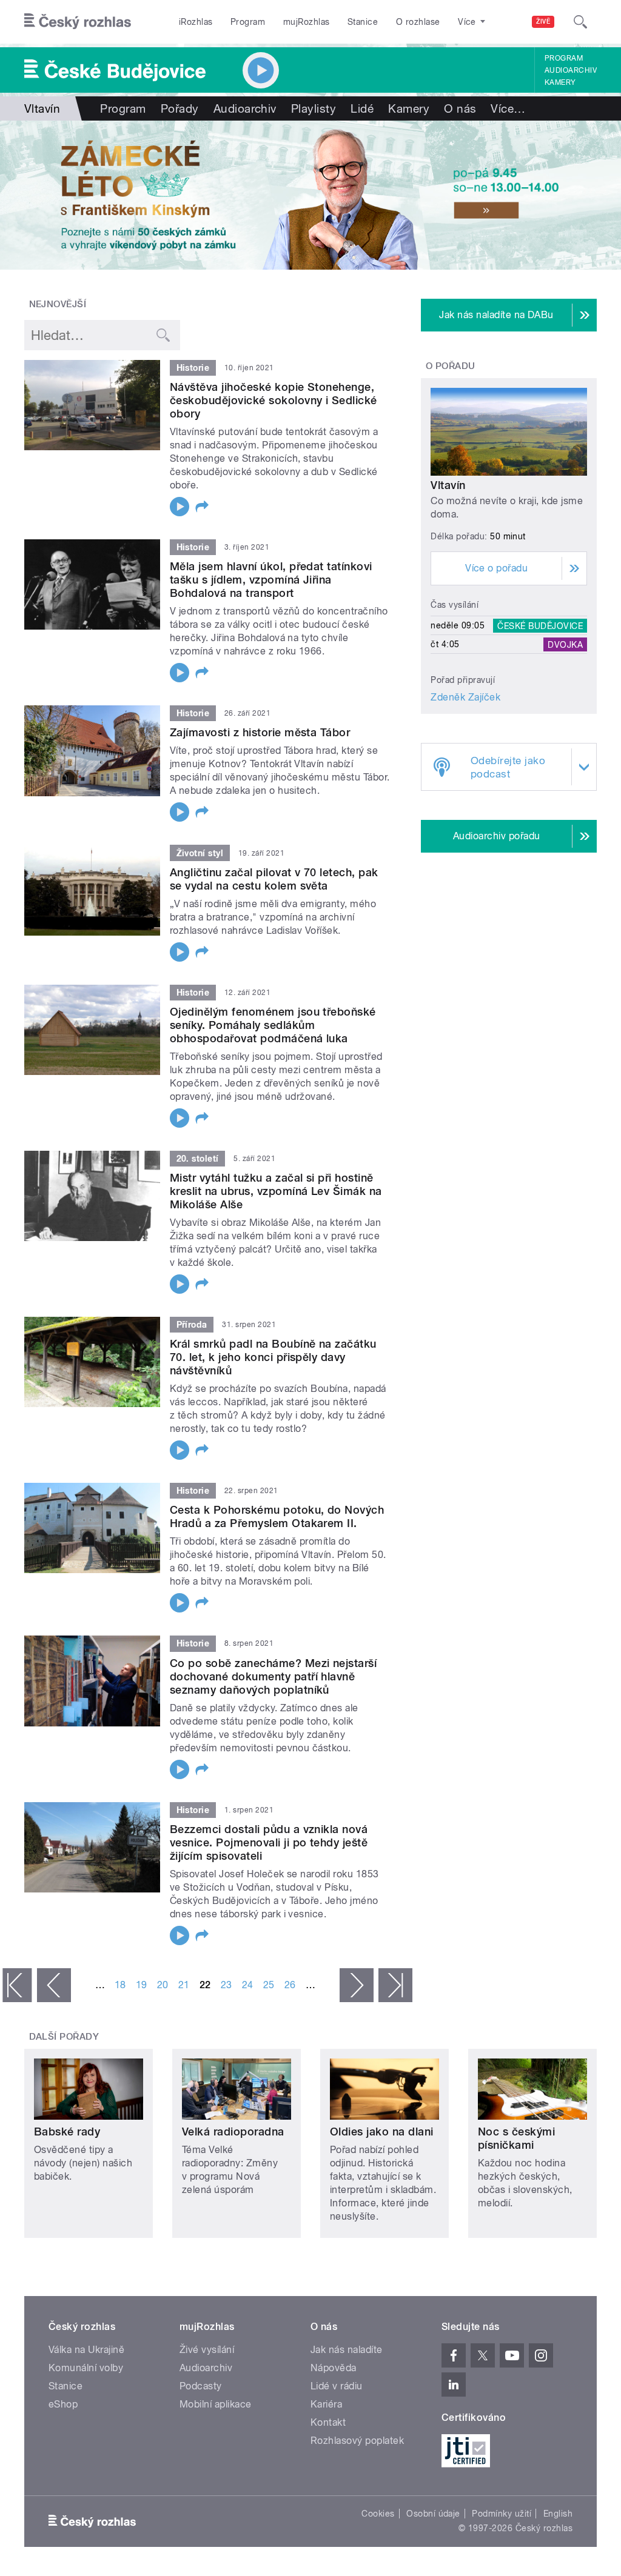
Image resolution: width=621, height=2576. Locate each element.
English (558, 2514)
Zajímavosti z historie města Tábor (260, 732)
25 (269, 1985)
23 (227, 1985)
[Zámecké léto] (310, 195)
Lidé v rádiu (337, 2386)
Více (508, 108)
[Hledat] (580, 22)
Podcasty (201, 2386)
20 (163, 1985)
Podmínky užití (502, 2514)
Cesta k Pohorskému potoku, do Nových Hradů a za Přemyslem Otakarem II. (277, 1516)
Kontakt (328, 2422)
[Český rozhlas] (78, 22)
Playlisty (314, 108)
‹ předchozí (54, 1985)
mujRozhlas (307, 22)
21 (184, 1985)
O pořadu (451, 366)
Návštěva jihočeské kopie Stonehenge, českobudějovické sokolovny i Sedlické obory (274, 400)
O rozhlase (418, 22)
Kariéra (326, 2404)
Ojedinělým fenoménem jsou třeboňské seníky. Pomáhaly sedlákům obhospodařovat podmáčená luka (273, 1025)
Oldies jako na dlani (382, 2132)
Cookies (378, 2514)
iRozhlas (196, 22)
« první (17, 1985)
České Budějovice (540, 625)
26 (290, 1985)
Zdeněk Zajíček (465, 697)
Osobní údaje (433, 2514)
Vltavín (448, 485)
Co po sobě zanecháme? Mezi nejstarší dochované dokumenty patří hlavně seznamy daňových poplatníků (273, 1676)
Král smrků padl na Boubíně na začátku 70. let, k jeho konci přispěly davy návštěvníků (273, 1357)
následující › (357, 1985)
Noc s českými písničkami (516, 2138)
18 (120, 1985)
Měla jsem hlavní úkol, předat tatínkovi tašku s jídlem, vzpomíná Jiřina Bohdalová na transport (271, 580)
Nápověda (334, 2368)
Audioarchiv (571, 70)
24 (248, 1985)
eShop (63, 2404)
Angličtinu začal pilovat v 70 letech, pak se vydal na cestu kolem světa (274, 879)
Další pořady (64, 2037)
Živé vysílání (207, 2350)
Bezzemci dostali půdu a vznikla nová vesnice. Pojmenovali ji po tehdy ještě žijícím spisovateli (269, 1842)
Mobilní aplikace (216, 2404)
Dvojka (565, 644)
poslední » (395, 1985)
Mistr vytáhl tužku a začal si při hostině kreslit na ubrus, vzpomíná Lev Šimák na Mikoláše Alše (276, 1191)
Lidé (362, 108)
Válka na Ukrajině (86, 2350)
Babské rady (67, 2132)
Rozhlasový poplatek (357, 2441)
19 (142, 1985)
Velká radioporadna (233, 2132)
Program (248, 22)
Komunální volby (86, 2368)
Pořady (180, 108)
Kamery (560, 82)
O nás (460, 108)
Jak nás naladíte (347, 2350)
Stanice (363, 22)
